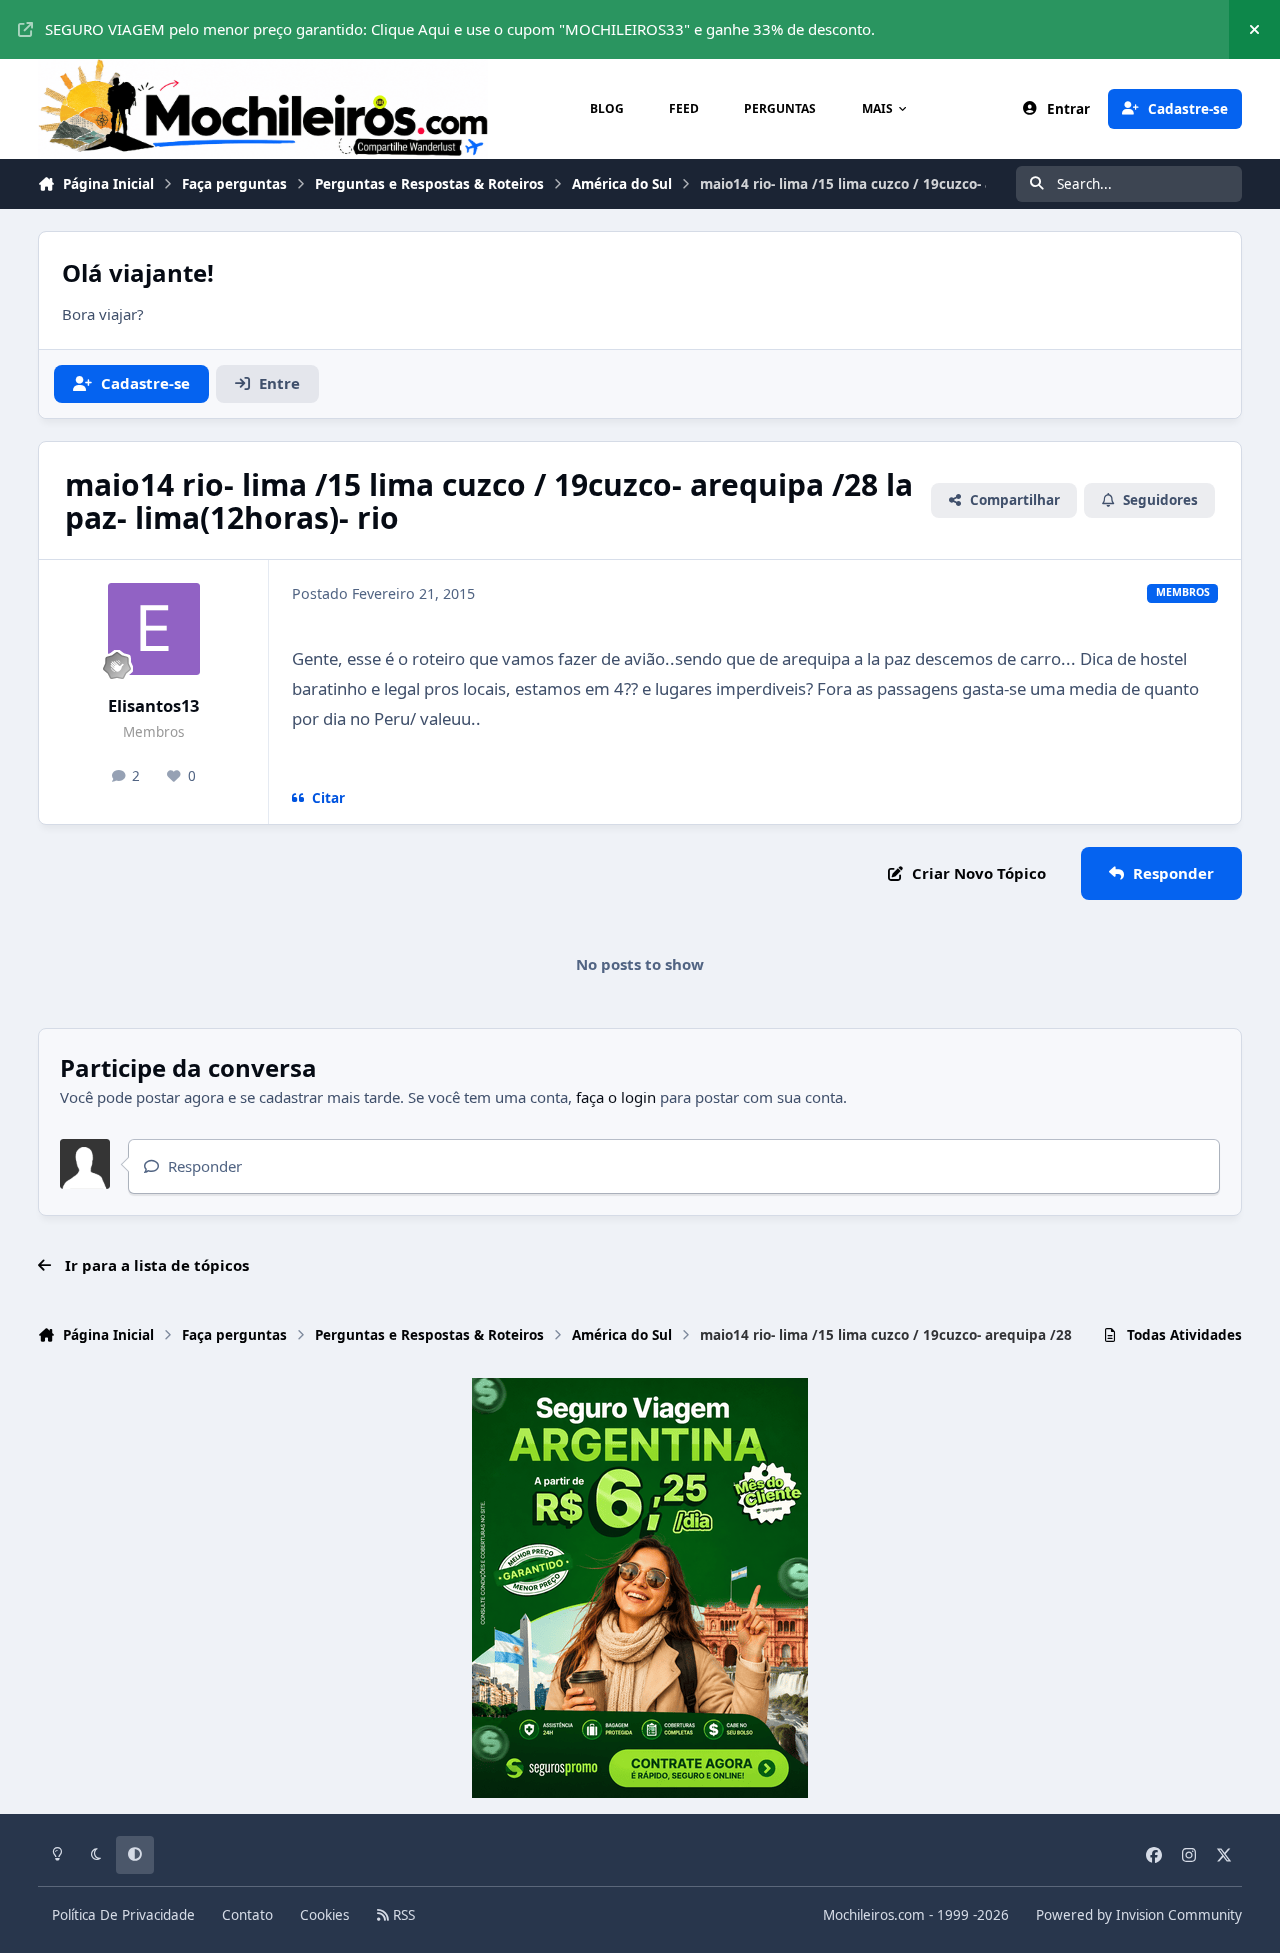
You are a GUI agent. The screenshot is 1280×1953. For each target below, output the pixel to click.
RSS (402, 1915)
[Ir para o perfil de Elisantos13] (154, 629)
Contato (247, 1915)
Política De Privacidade (123, 1915)
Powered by (1139, 1915)
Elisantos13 (153, 705)
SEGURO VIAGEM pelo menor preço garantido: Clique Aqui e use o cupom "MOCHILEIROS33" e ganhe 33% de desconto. (460, 29)
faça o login (616, 1097)
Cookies (324, 1915)
